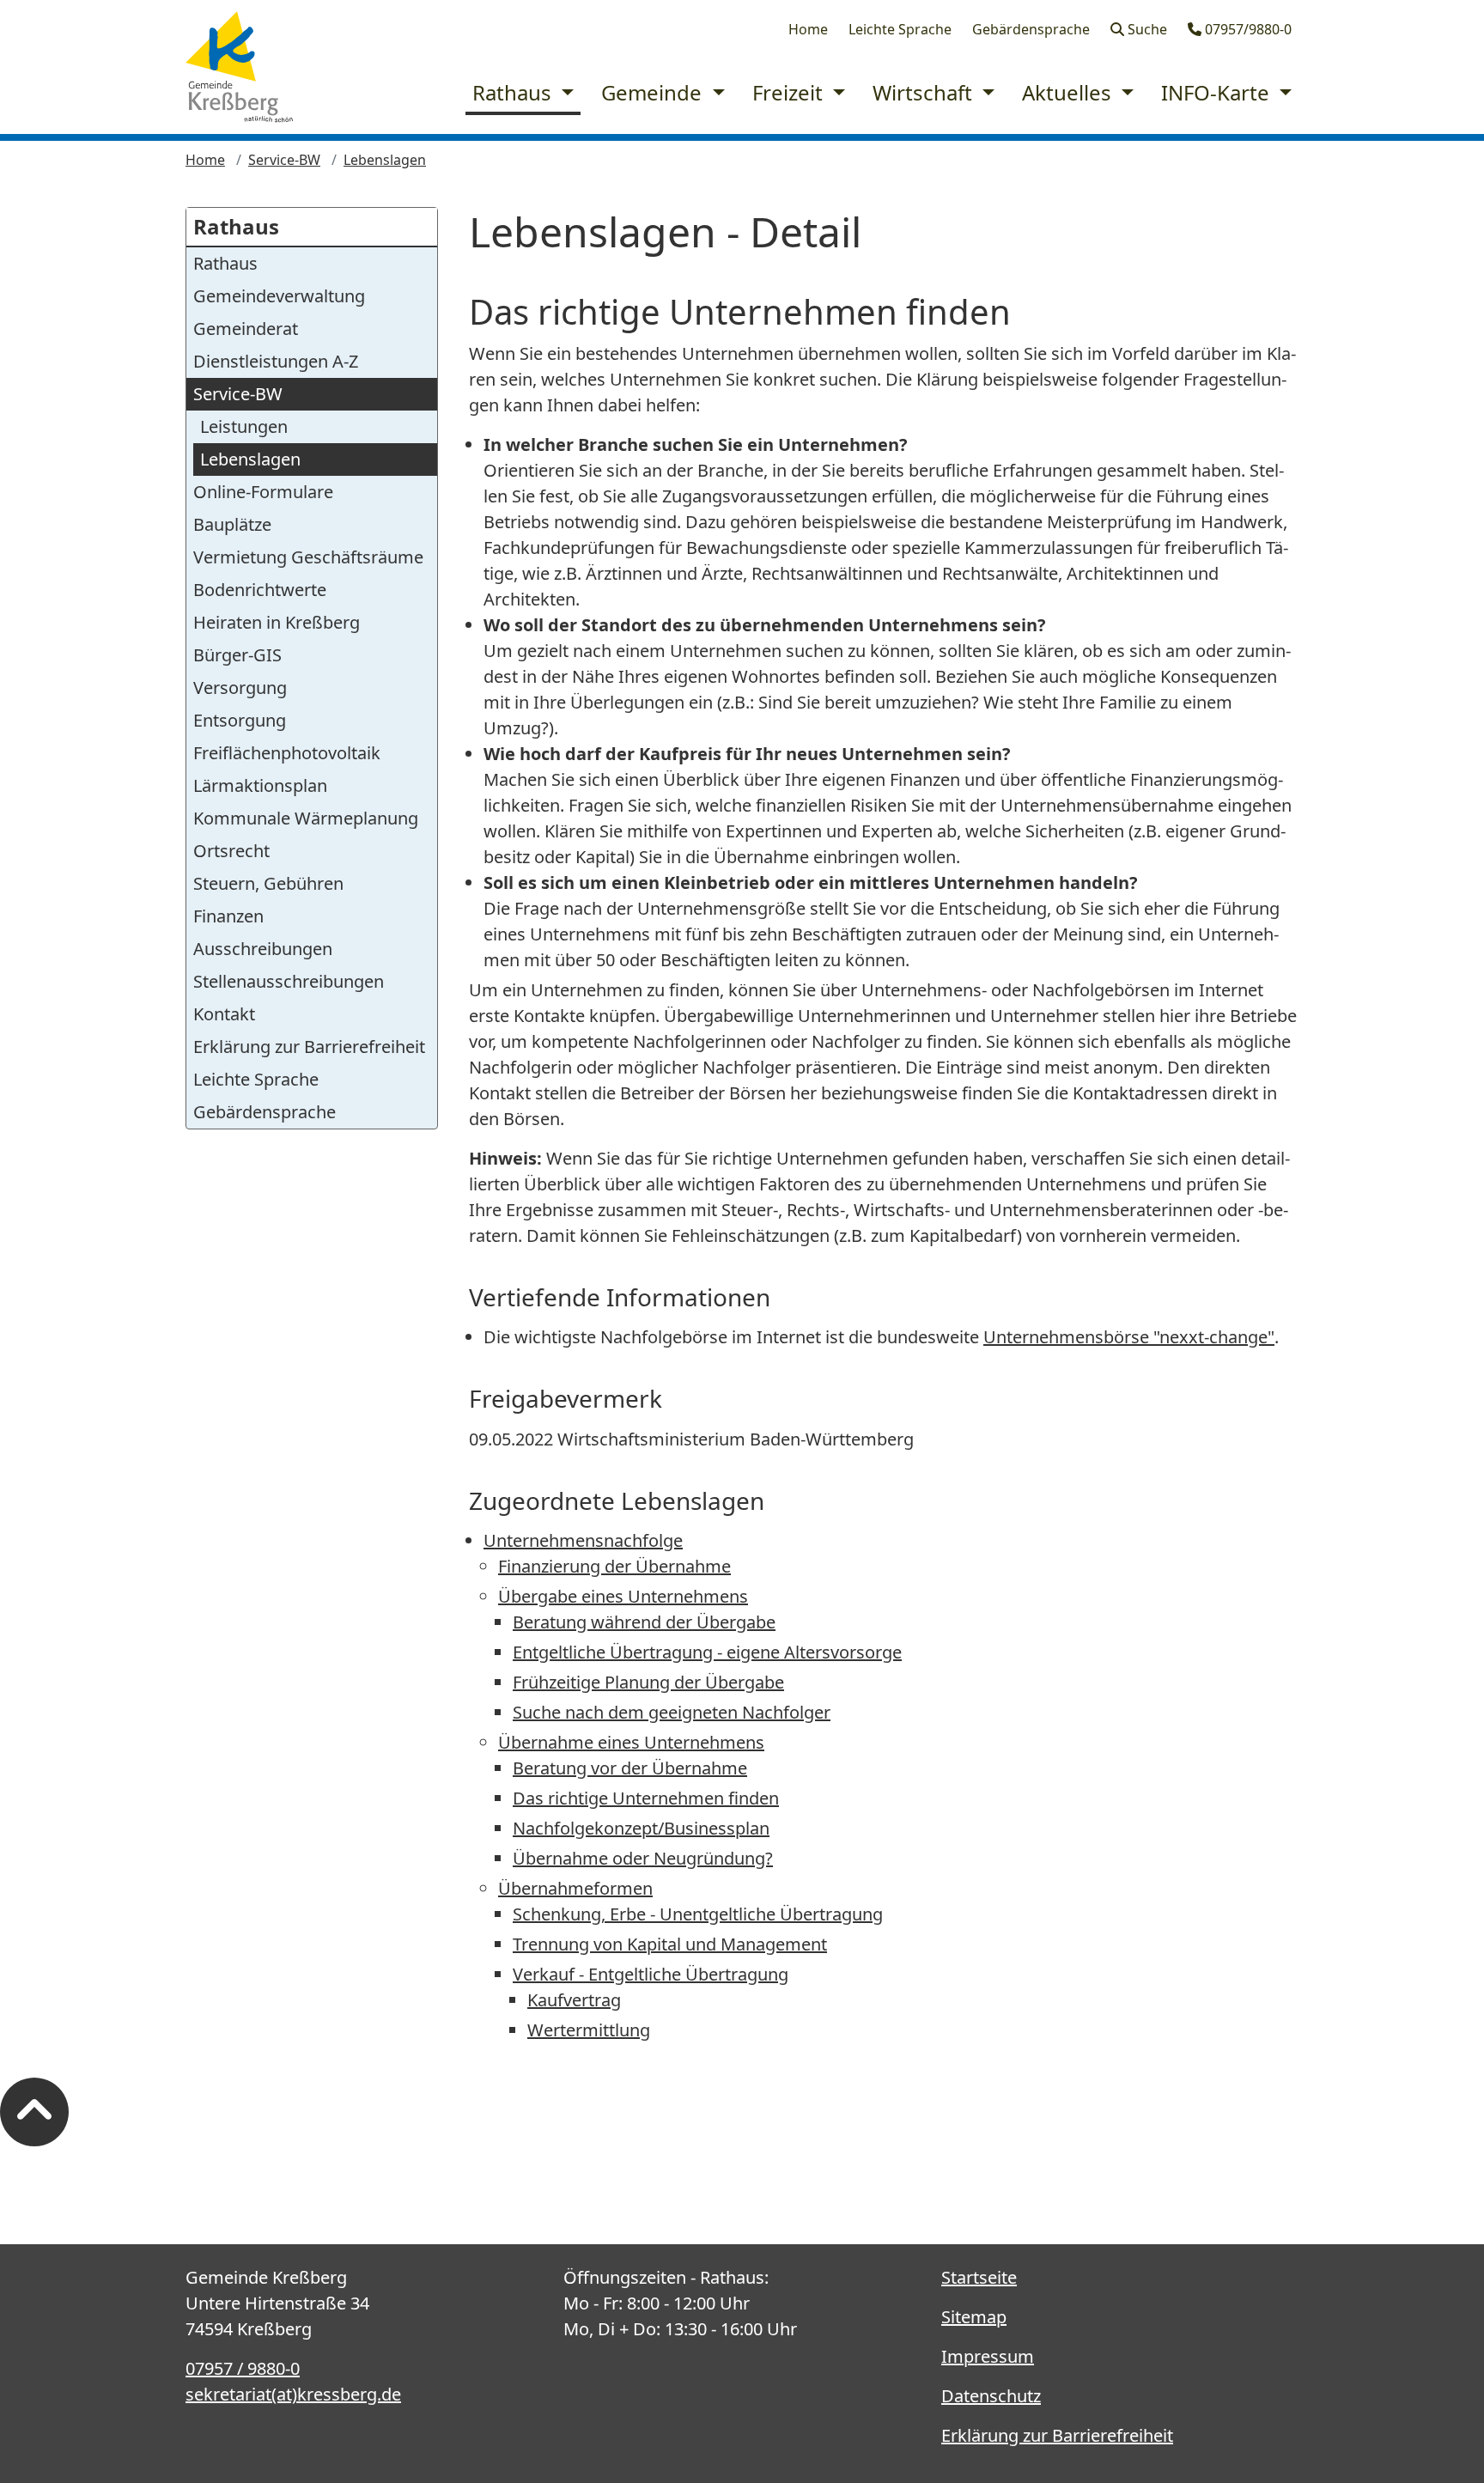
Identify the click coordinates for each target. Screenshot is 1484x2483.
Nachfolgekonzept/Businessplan (641, 1828)
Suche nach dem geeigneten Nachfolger (672, 1712)
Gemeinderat (246, 329)
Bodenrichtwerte (260, 590)
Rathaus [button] (514, 92)
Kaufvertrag (574, 2000)
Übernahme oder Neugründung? (643, 1858)
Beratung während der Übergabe (644, 1622)
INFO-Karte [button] (1218, 92)
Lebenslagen (385, 160)
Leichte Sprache (900, 29)
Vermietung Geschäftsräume (308, 557)
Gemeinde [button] (654, 92)
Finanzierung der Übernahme (614, 1566)
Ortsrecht (231, 851)
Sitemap (974, 2317)
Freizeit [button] (790, 92)
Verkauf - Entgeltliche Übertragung (651, 1974)
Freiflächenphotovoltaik (287, 753)
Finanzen (228, 916)
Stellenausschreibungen (289, 981)
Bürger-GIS (237, 655)
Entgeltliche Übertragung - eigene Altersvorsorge (707, 1652)
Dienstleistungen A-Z (276, 361)
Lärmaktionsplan (260, 785)
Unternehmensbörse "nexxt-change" (1129, 1337)
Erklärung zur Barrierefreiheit (309, 1047)
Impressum (988, 2356)
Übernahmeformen (575, 1888)
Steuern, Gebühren (268, 883)
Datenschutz (991, 2396)
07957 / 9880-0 (243, 2368)
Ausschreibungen (263, 949)
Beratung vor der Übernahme (630, 1768)
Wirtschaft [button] (925, 92)
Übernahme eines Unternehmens (631, 1742)
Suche (1146, 29)
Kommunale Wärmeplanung (306, 818)
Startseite (979, 2277)
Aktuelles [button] (1069, 92)
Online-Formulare (263, 492)
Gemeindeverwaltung (279, 296)
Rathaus (236, 226)
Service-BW (284, 160)
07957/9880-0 (1247, 29)
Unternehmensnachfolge (583, 1540)
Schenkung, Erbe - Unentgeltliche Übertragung (698, 1914)
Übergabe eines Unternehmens (623, 1596)
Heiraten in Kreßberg (277, 622)
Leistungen (244, 426)
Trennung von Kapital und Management (670, 1944)
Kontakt (224, 1014)
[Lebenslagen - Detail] (239, 67)
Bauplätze (232, 524)
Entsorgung (240, 720)
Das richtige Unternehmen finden (646, 1798)
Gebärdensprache (1031, 29)
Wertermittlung (589, 2030)
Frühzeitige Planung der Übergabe (648, 1682)
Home (808, 29)
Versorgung (240, 688)
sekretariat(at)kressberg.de (293, 2394)
